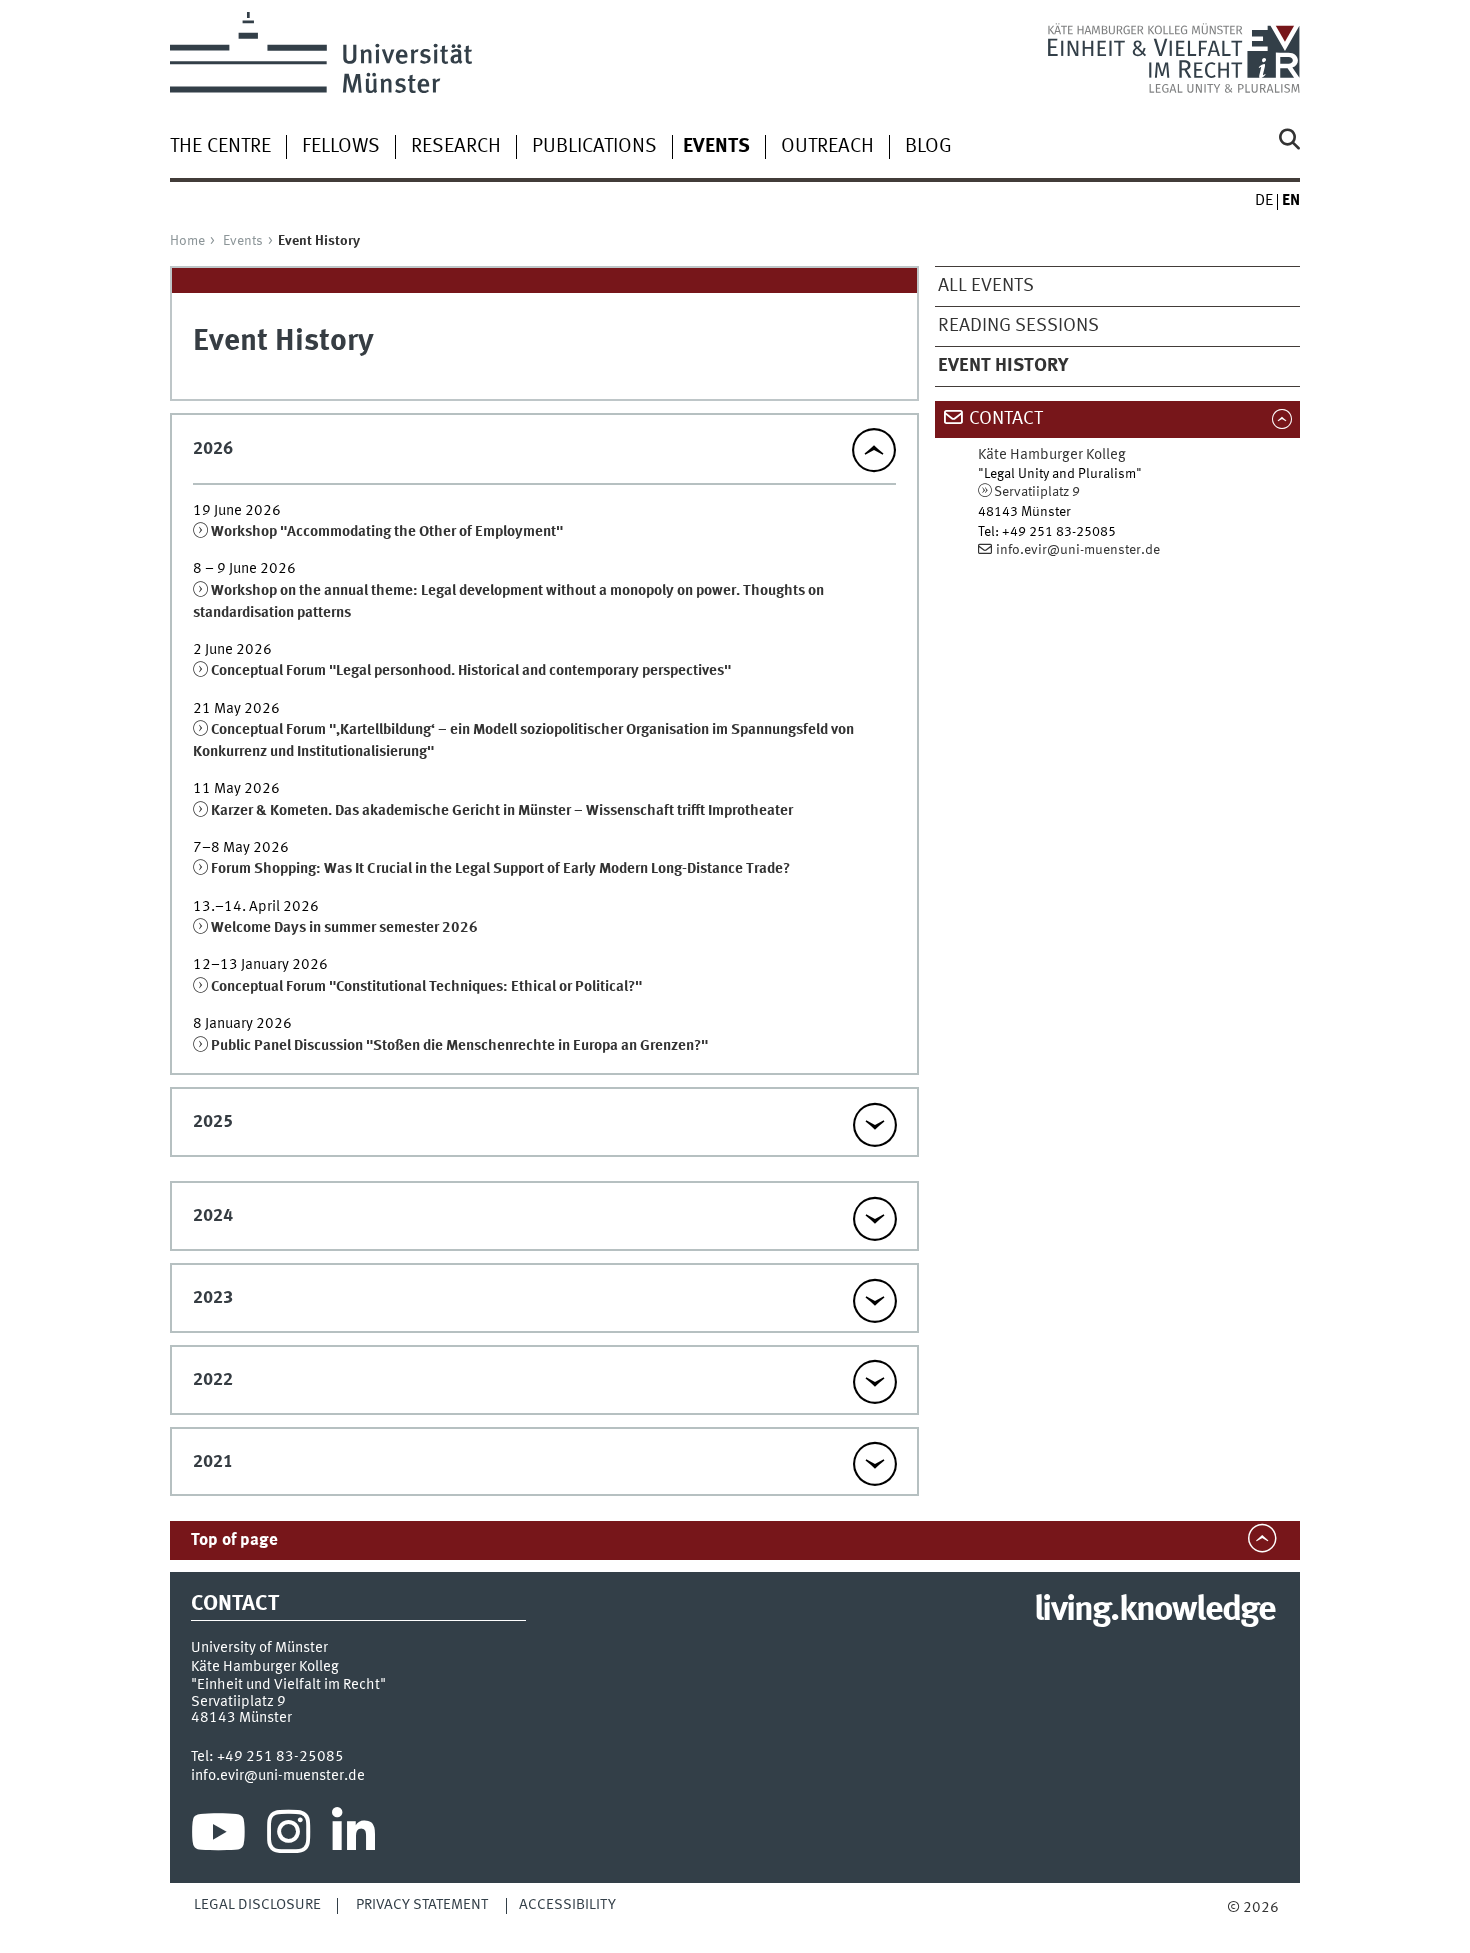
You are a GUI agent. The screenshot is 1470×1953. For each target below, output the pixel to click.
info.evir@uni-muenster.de (1078, 550)
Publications (594, 147)
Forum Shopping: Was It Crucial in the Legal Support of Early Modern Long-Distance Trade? (500, 869)
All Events (986, 286)
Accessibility (567, 1905)
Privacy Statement (422, 1905)
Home (187, 241)
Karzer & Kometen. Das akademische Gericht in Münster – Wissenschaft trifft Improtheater (502, 811)
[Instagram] (288, 1837)
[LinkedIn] (353, 1837)
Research (456, 147)
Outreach (827, 147)
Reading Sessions (1018, 326)
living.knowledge (1154, 1611)
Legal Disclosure (257, 1905)
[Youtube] (218, 1837)
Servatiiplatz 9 (1037, 492)
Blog (928, 147)
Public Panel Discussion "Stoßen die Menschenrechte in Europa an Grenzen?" (459, 1046)
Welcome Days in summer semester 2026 (344, 928)
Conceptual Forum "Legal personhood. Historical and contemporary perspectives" (471, 671)
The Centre (220, 147)
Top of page (234, 1540)
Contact (1006, 419)
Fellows (341, 147)
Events (243, 241)
